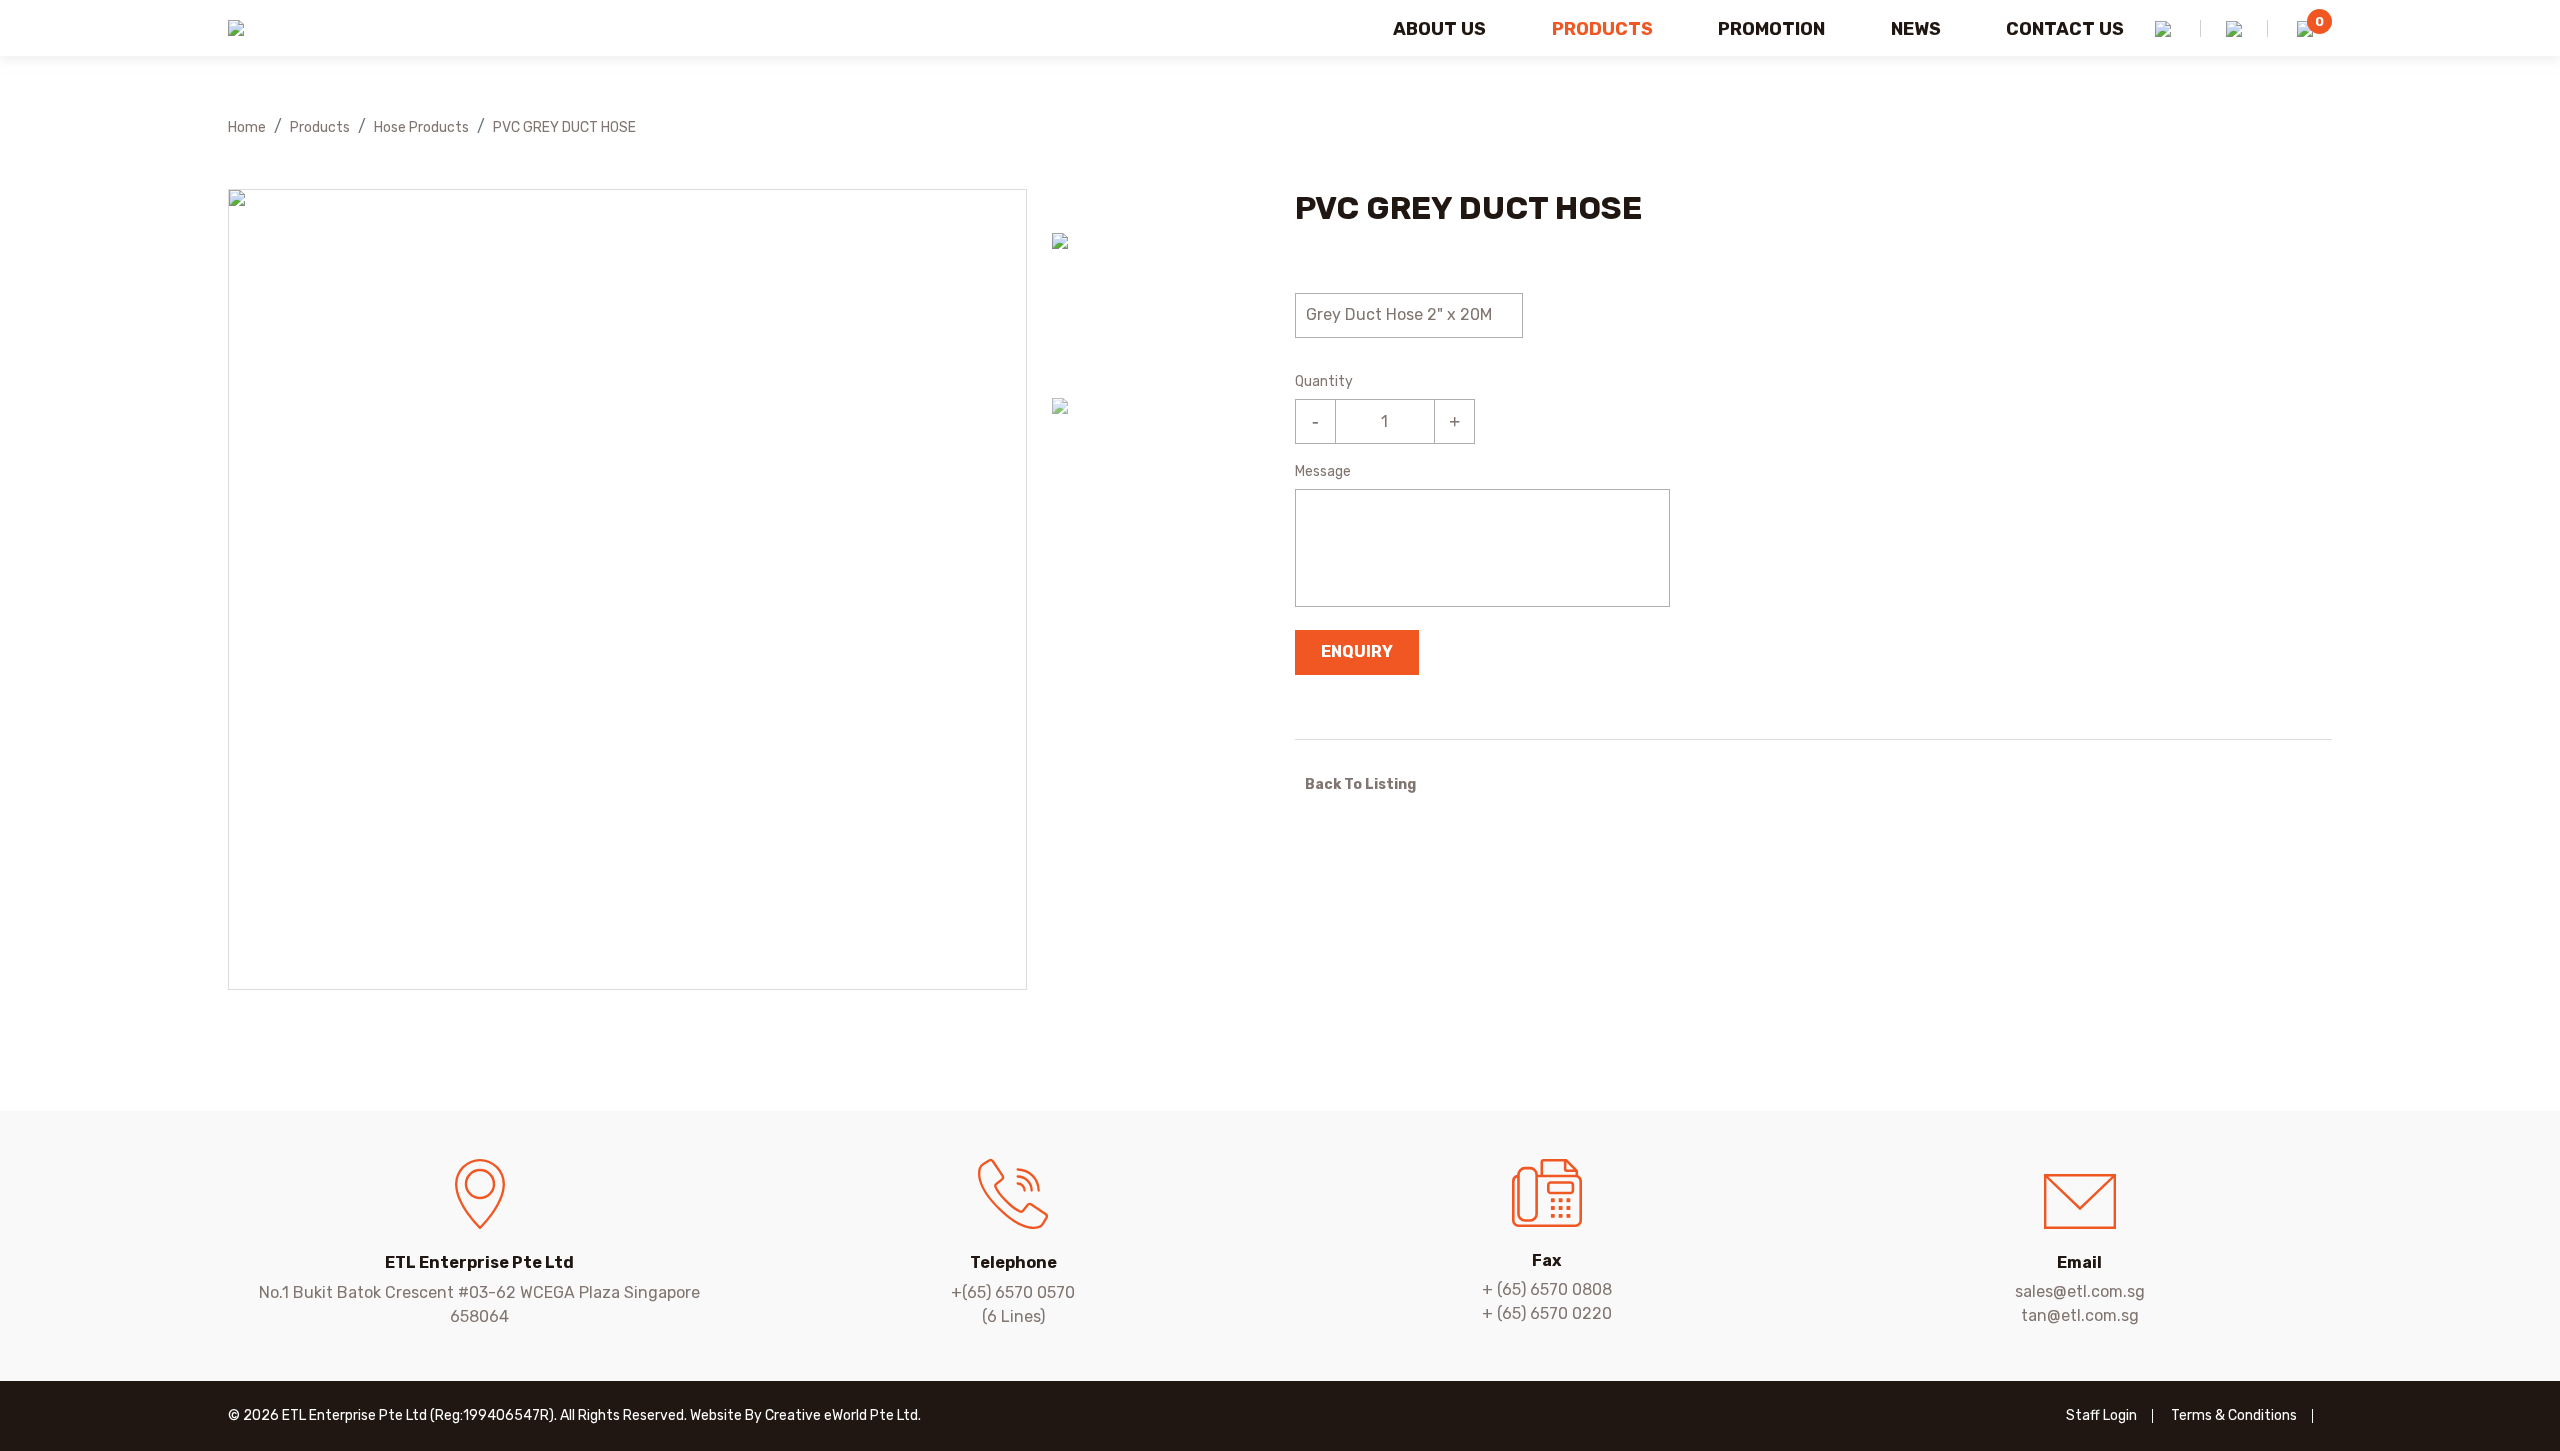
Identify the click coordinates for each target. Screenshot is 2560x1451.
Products (1602, 29)
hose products (421, 127)
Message (1323, 471)
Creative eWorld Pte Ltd (841, 1415)
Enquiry (1357, 651)
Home (247, 127)
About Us (1439, 29)
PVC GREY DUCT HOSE (564, 127)
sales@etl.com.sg (2080, 1291)
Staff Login (2101, 1415)
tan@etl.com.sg (2080, 1315)
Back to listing (1360, 784)
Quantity (1324, 381)
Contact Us (2065, 29)
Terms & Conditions (2234, 1415)
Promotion (1771, 29)
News (1916, 29)
